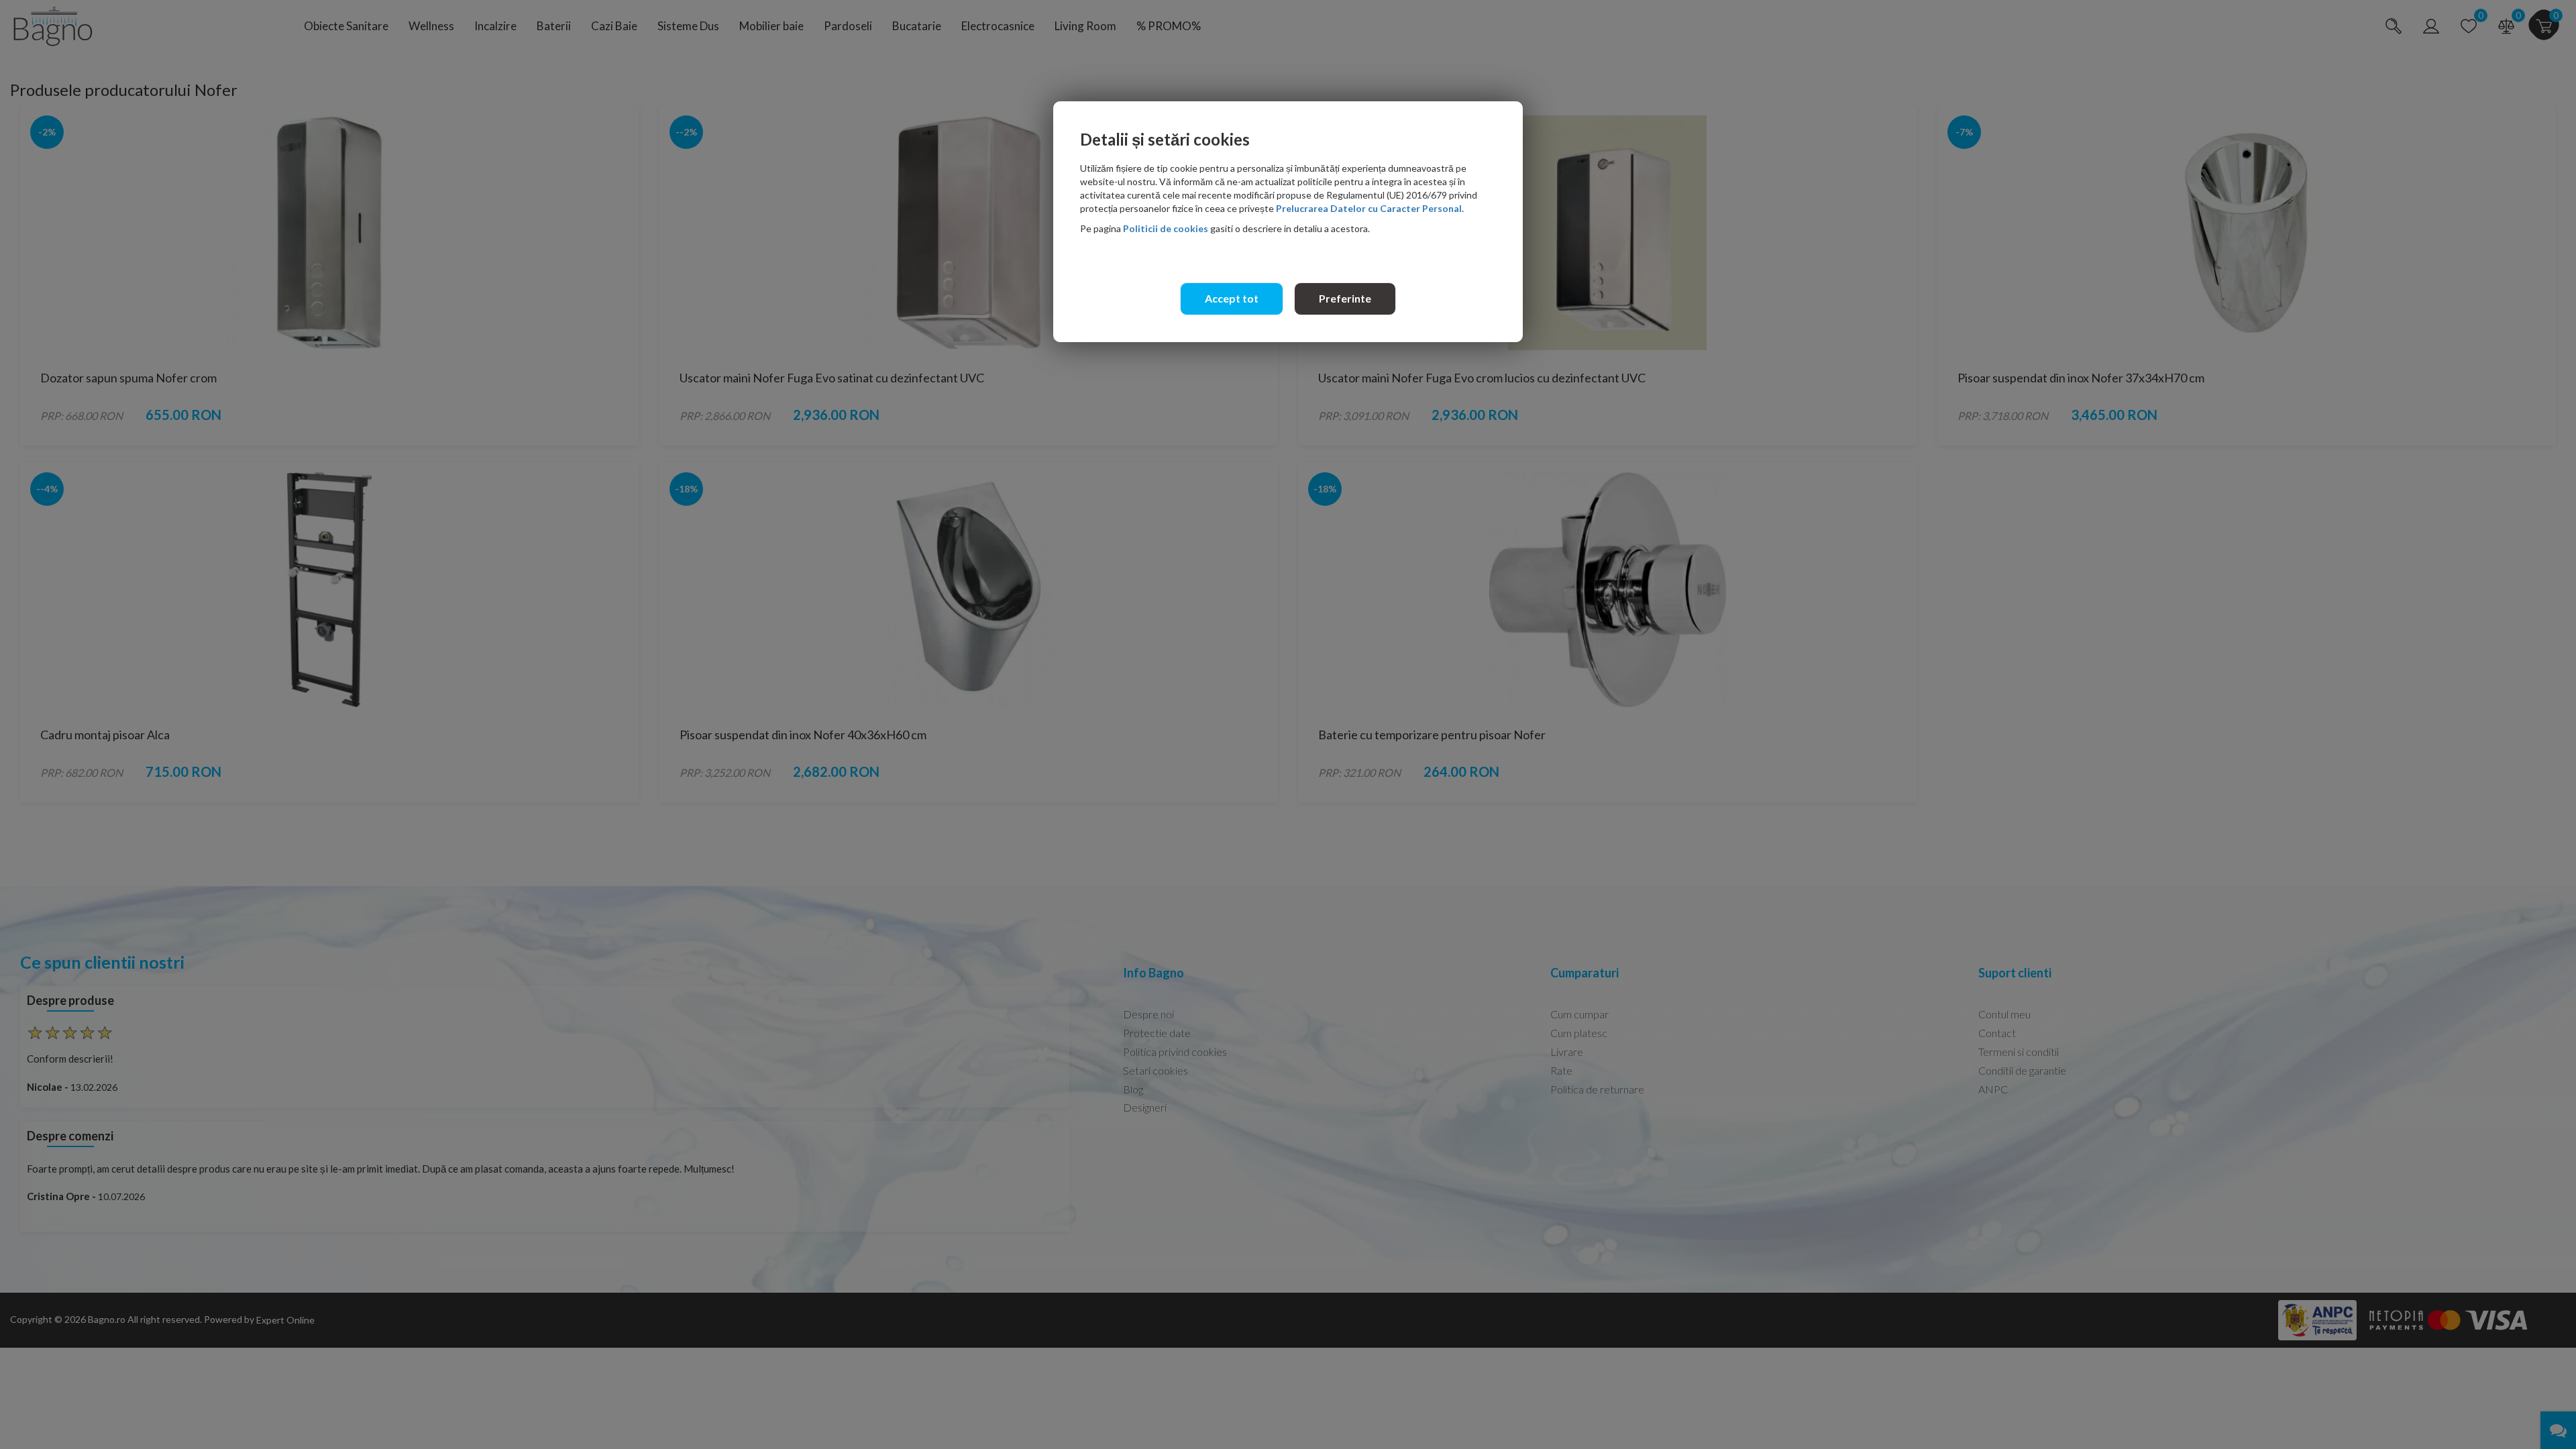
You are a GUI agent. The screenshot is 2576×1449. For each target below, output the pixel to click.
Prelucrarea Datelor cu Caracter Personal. (1370, 208)
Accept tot (1232, 298)
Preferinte (1345, 298)
